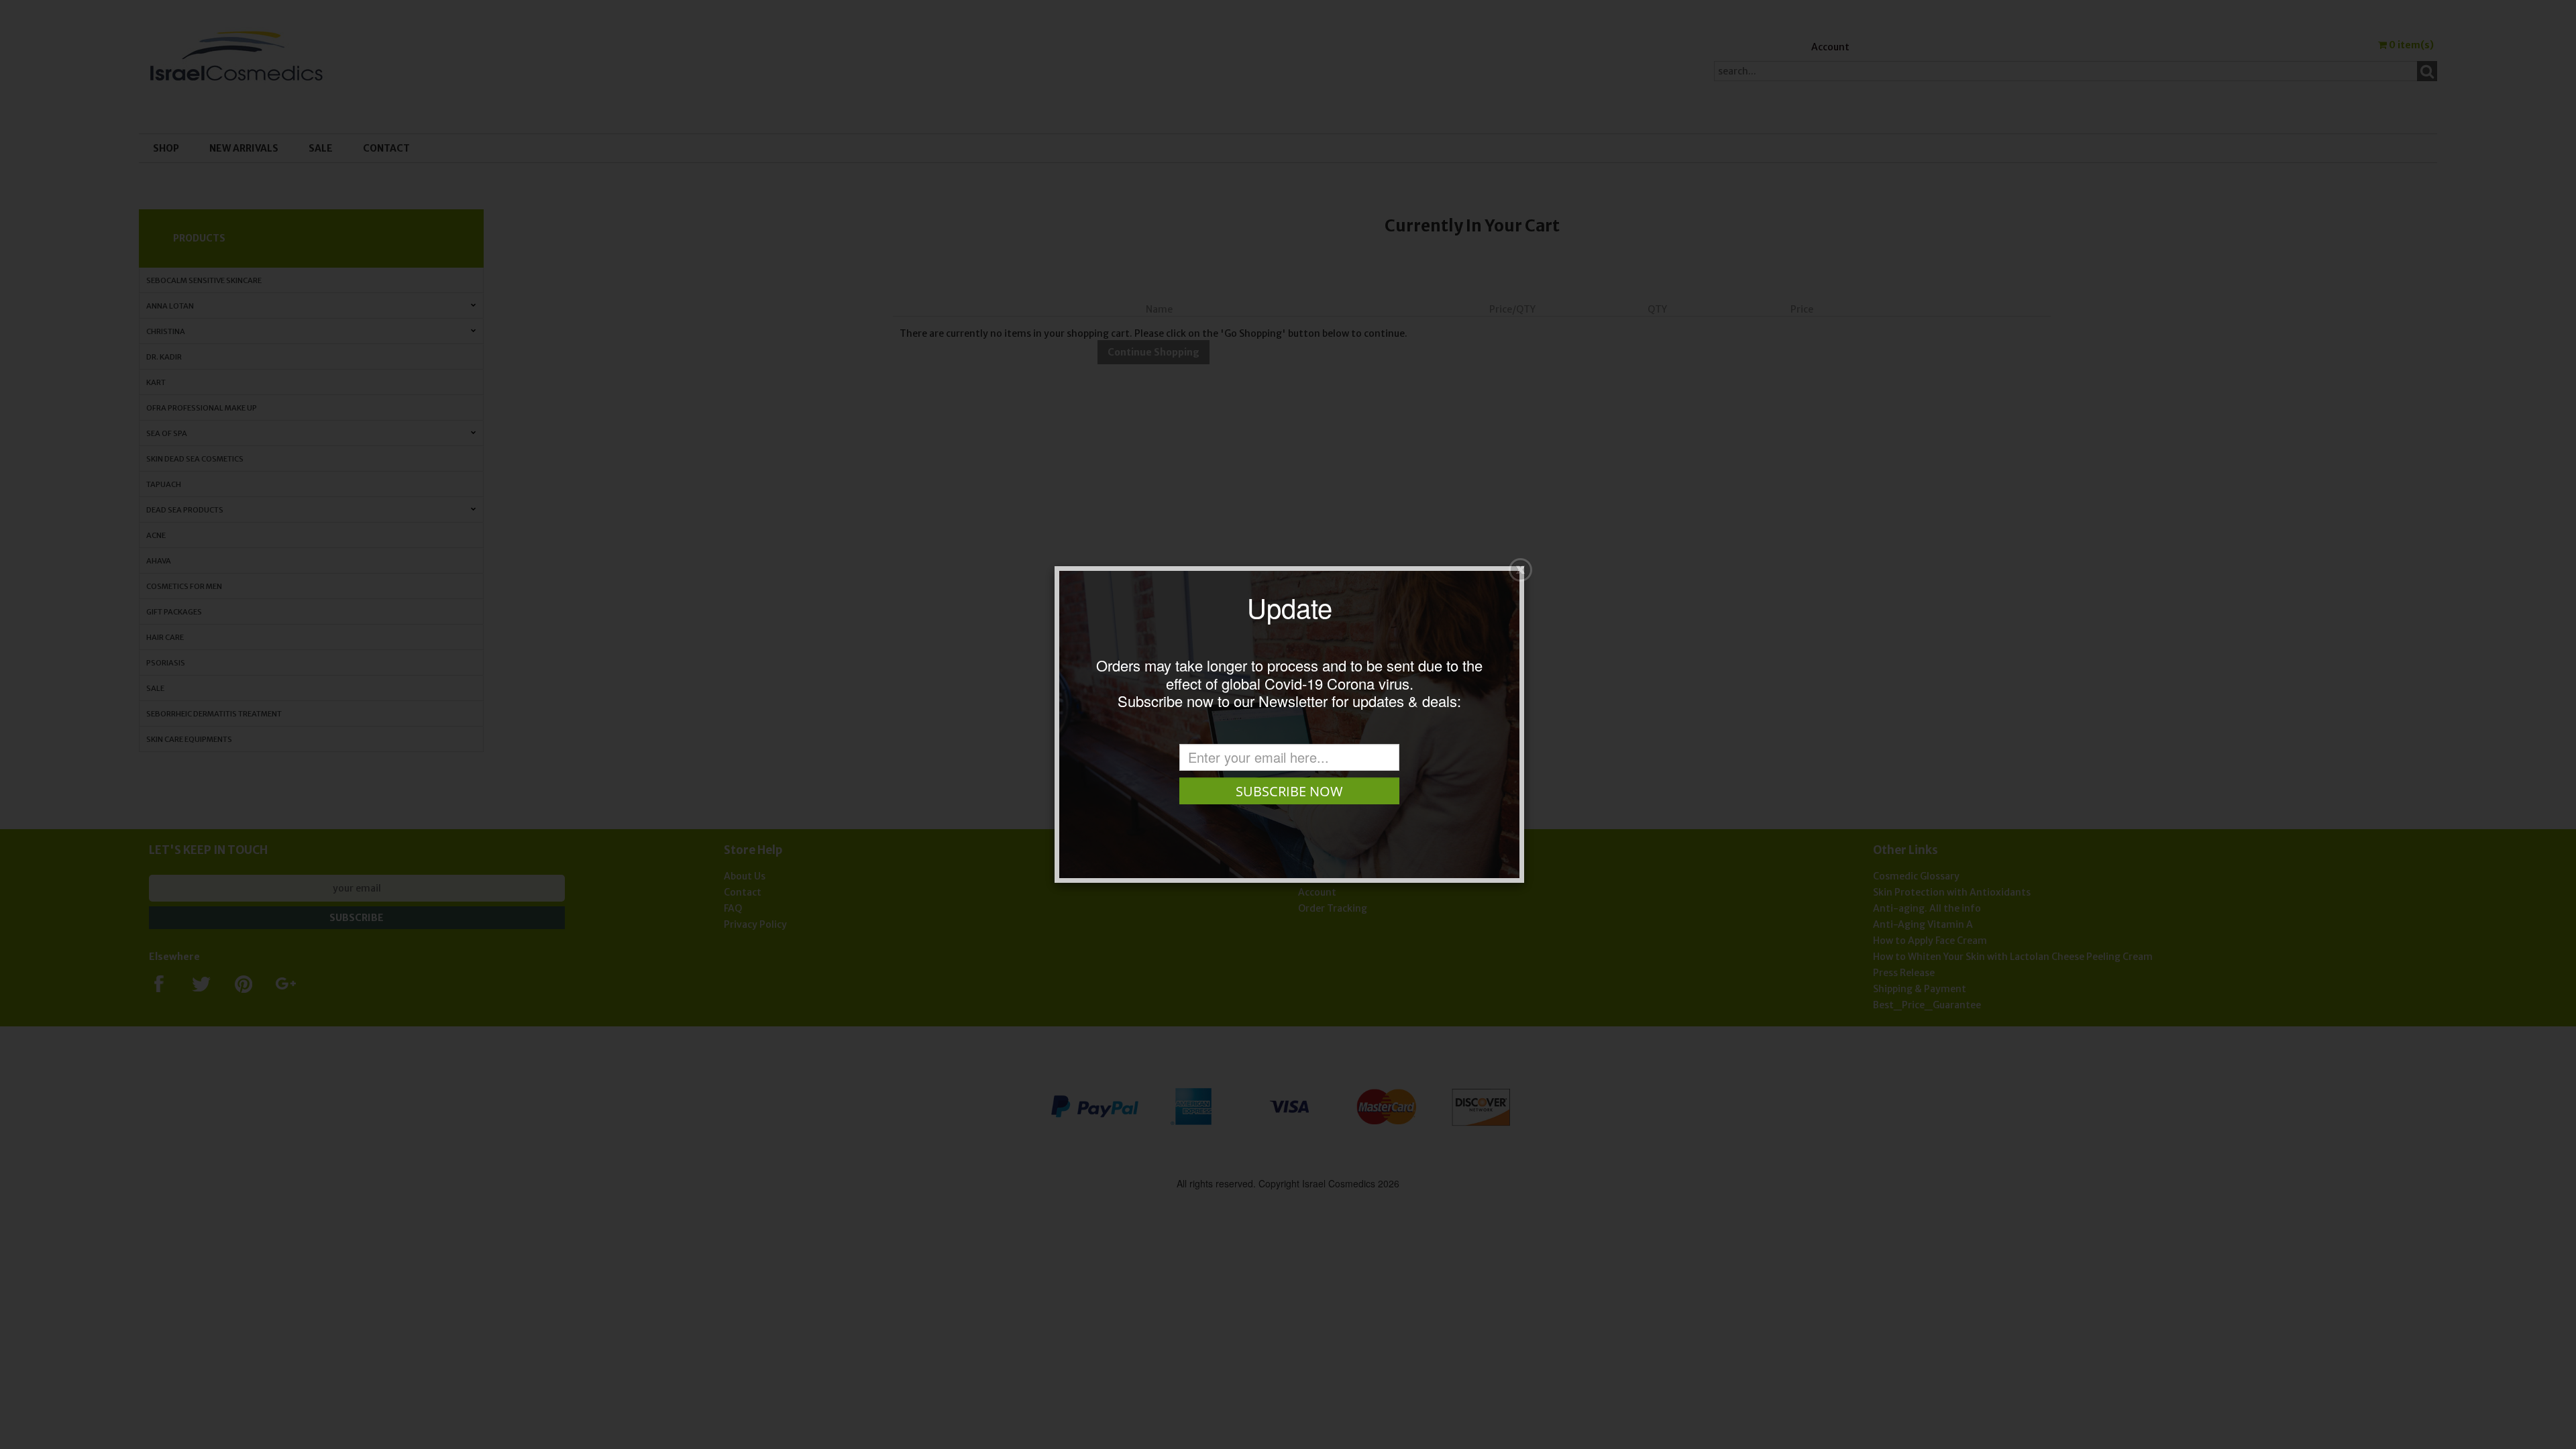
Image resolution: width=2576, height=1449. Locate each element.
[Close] (1520, 570)
